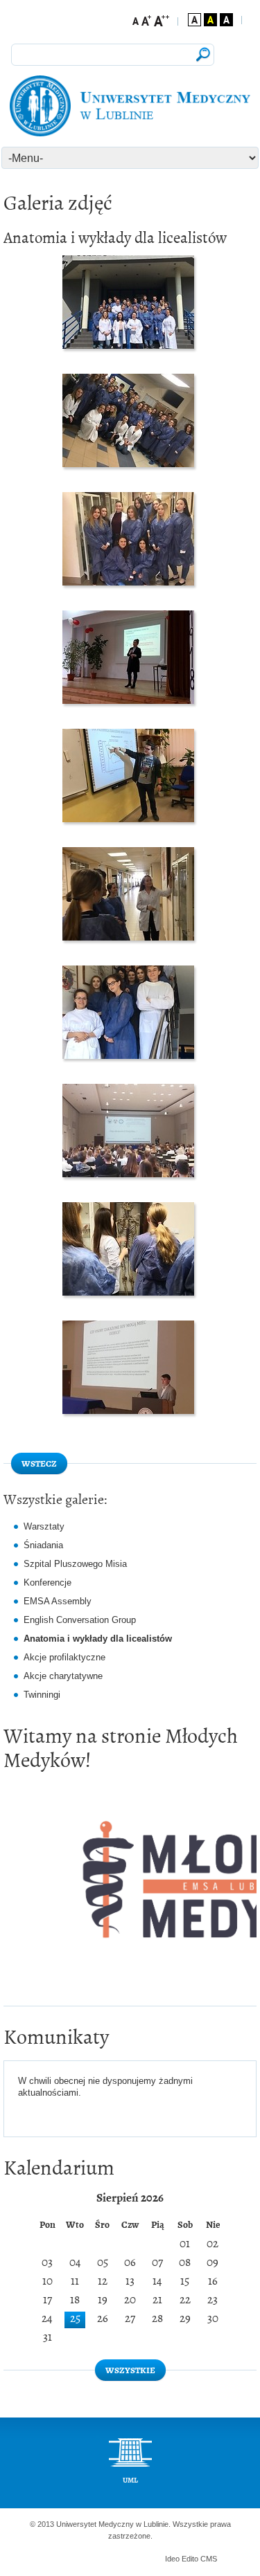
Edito (190, 2559)
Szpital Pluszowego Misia (75, 1564)
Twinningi (42, 1695)
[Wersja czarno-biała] (226, 20)
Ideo (173, 2559)
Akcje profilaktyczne (64, 1657)
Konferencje (47, 1582)
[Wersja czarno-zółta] (210, 20)
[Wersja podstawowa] (194, 20)
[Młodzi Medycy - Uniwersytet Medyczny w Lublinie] (130, 106)
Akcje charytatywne (63, 1676)
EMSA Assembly (58, 1601)
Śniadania (43, 1545)
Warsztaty (44, 1526)
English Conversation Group (80, 1620)
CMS (209, 2559)
